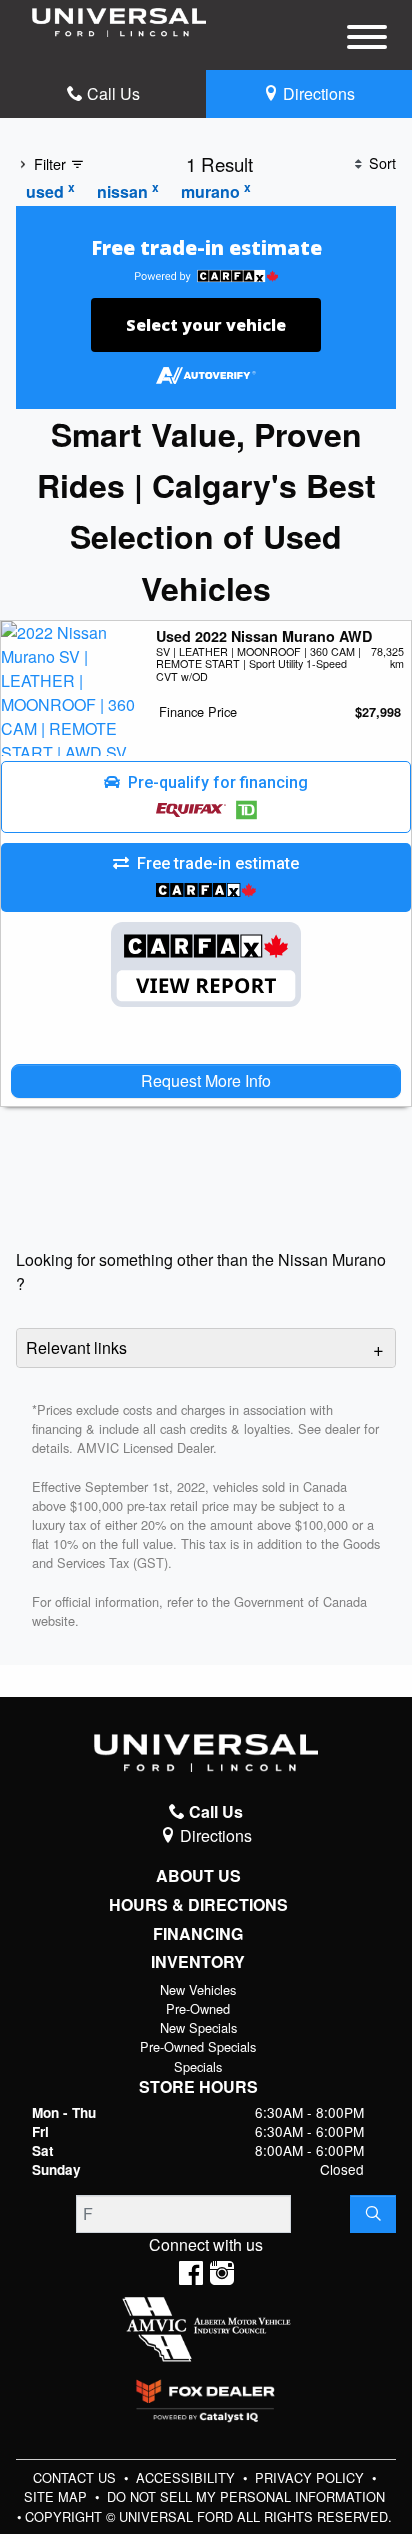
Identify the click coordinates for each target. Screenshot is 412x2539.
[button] (206, 797)
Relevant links (76, 1347)
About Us (198, 1876)
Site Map (57, 2496)
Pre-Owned (198, 2008)
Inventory (198, 1962)
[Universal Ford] (119, 20)
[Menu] (367, 40)
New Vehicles (198, 1989)
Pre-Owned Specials (198, 2046)
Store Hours (198, 2087)
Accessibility (187, 2477)
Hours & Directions (198, 1905)
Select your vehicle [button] (206, 325)
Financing (198, 1934)
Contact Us (76, 2477)
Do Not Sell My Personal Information (246, 2496)
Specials (198, 2066)
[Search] (373, 2214)
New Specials (198, 2027)
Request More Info (206, 1080)
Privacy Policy (311, 2477)
